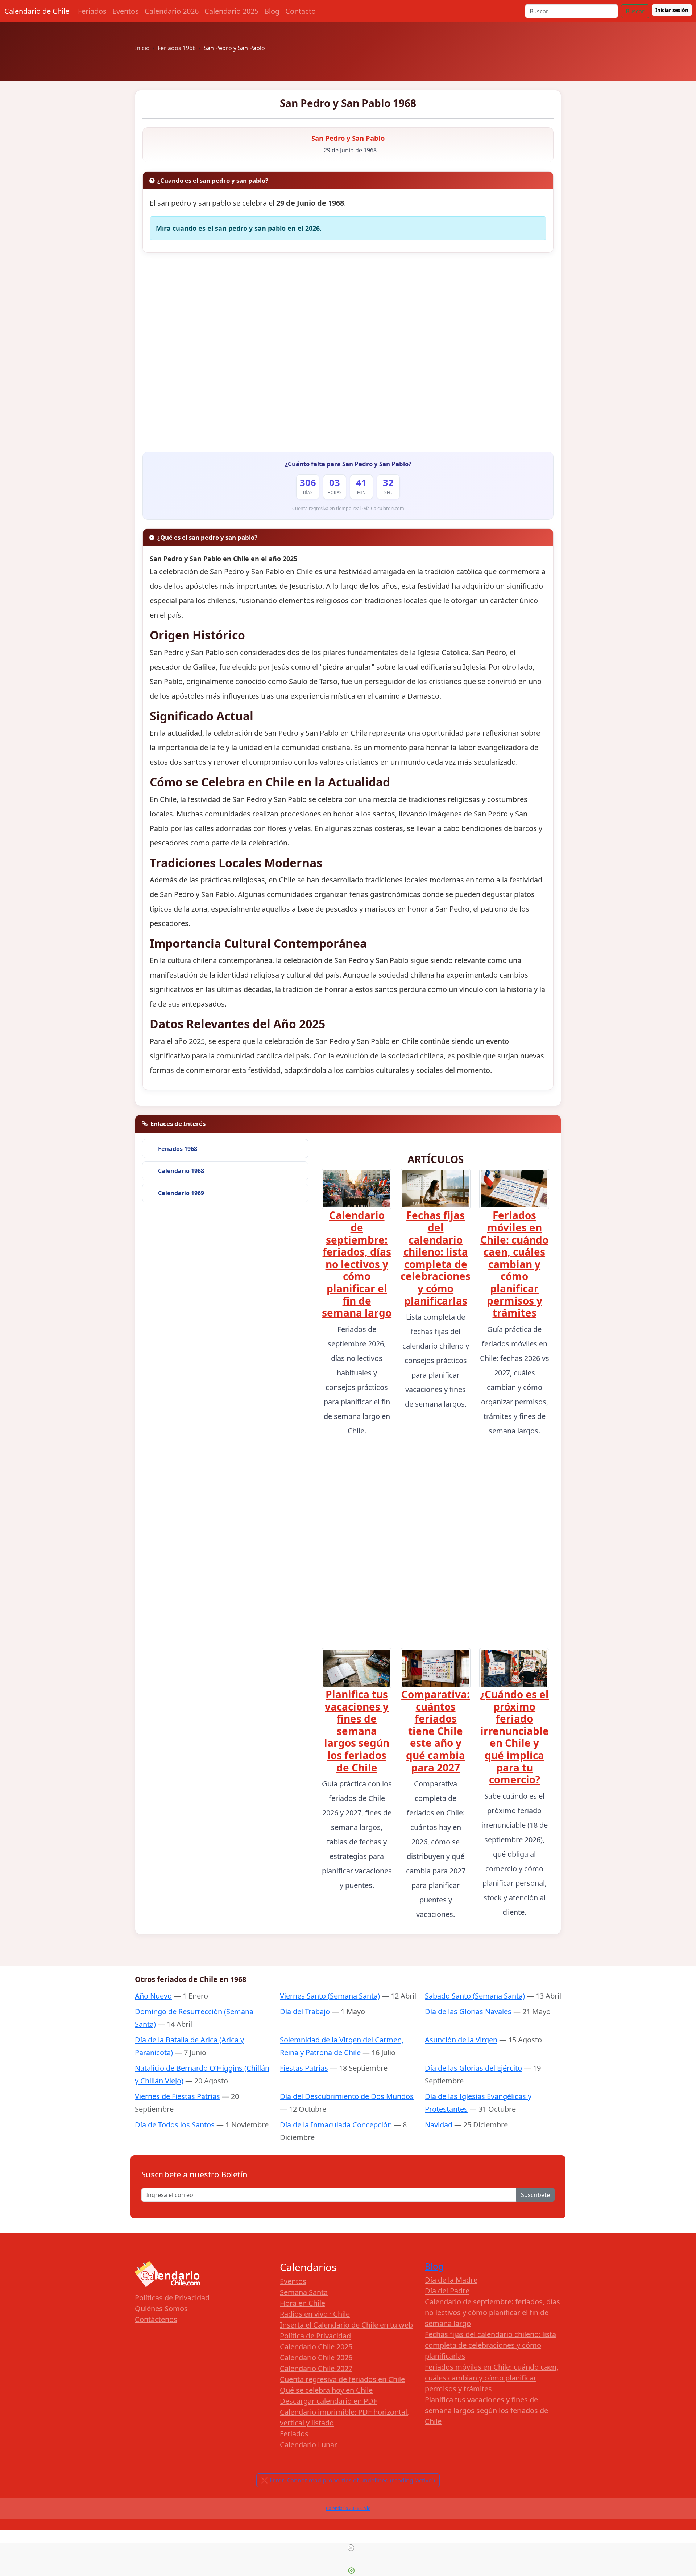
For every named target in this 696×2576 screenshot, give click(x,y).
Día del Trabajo (305, 2011)
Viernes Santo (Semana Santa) (330, 1996)
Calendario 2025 (231, 11)
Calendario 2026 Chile (348, 2508)
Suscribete (535, 2195)
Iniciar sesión (672, 10)
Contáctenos (156, 2319)
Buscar (635, 11)
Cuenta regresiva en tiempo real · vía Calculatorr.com (348, 508)
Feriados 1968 (178, 1149)
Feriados (92, 11)
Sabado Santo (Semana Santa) (475, 1996)
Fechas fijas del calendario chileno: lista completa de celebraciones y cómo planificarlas (436, 1258)
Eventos (126, 11)
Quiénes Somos (161, 2308)
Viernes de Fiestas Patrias (177, 2096)
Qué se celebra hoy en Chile (326, 2390)
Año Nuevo (153, 1996)
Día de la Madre (451, 2280)
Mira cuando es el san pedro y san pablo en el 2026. (239, 228)
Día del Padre (447, 2291)
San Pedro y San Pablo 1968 (348, 103)
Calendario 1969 (181, 1193)
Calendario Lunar (308, 2445)
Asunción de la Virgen (461, 2040)
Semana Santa (304, 2292)
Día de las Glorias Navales (468, 2011)
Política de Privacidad (315, 2336)
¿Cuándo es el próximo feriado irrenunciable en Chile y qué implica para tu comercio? (514, 1737)
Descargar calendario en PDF (328, 2401)
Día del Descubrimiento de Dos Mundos (347, 2096)
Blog (272, 11)
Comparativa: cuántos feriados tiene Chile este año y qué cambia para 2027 (436, 1731)
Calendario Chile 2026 (316, 2357)
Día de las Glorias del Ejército (473, 2068)
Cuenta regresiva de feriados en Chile (342, 2379)
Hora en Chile (303, 2303)
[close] (351, 2548)
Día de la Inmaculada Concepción (336, 2125)
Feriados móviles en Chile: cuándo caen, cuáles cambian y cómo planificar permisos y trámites (514, 1264)
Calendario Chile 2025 (316, 2347)
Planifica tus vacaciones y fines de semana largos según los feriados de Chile (357, 1731)
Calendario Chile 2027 (316, 2368)
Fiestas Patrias (304, 2068)
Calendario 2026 (172, 11)
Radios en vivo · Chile (315, 2314)
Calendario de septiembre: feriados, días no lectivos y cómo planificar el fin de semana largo (357, 1264)
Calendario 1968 (181, 1171)
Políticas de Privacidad (172, 2298)
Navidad (439, 2125)
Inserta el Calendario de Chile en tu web (346, 2325)
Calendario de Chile (37, 11)
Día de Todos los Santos (175, 2125)
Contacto (301, 11)
